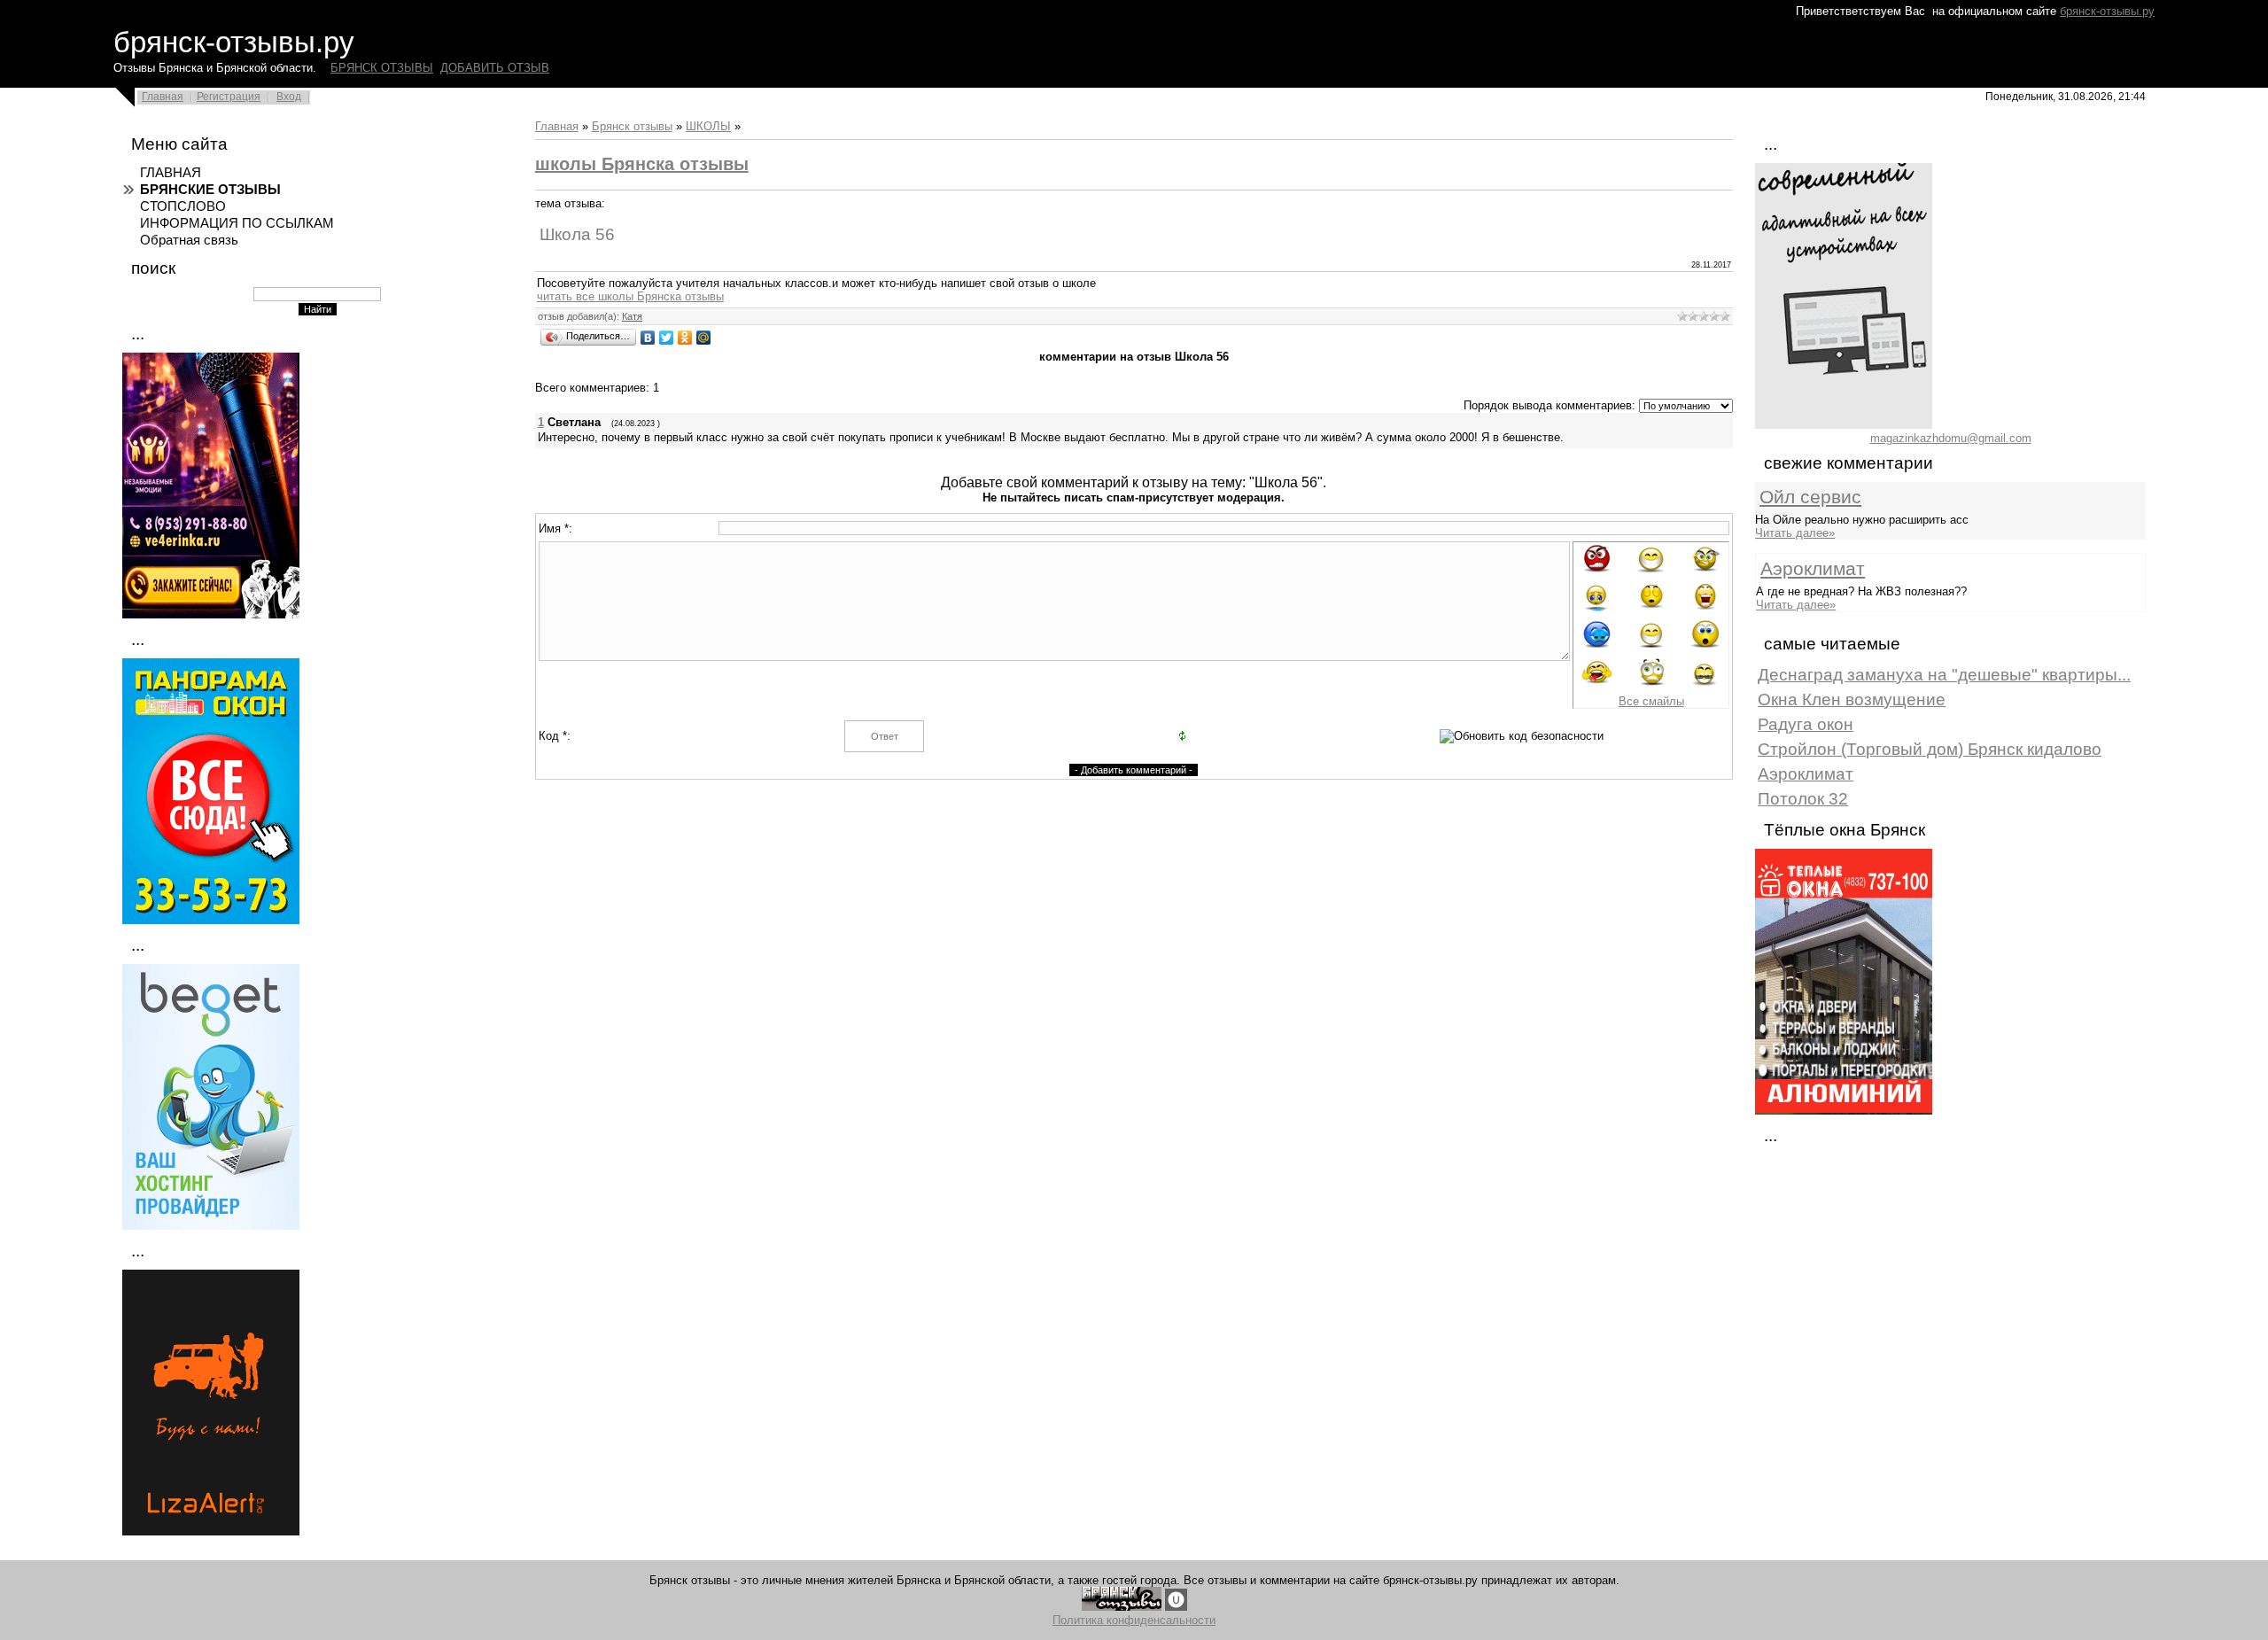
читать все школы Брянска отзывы (630, 296)
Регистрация (229, 97)
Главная (163, 97)
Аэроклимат (1813, 569)
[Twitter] (667, 338)
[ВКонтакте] (648, 338)
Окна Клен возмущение (1852, 700)
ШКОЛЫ (708, 126)
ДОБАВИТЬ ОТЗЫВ (495, 68)
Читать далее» (1795, 533)
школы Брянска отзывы (642, 164)
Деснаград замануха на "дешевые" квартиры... (1944, 675)
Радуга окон (1806, 724)
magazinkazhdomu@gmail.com (1951, 438)
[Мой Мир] (704, 338)
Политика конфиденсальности (1134, 1620)
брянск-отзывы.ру (2107, 11)
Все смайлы (1651, 701)
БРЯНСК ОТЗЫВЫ (382, 68)
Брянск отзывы (632, 126)
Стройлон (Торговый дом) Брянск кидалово (1930, 749)
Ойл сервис (1810, 497)
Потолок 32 (1803, 799)
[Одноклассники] (685, 338)
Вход (289, 97)
